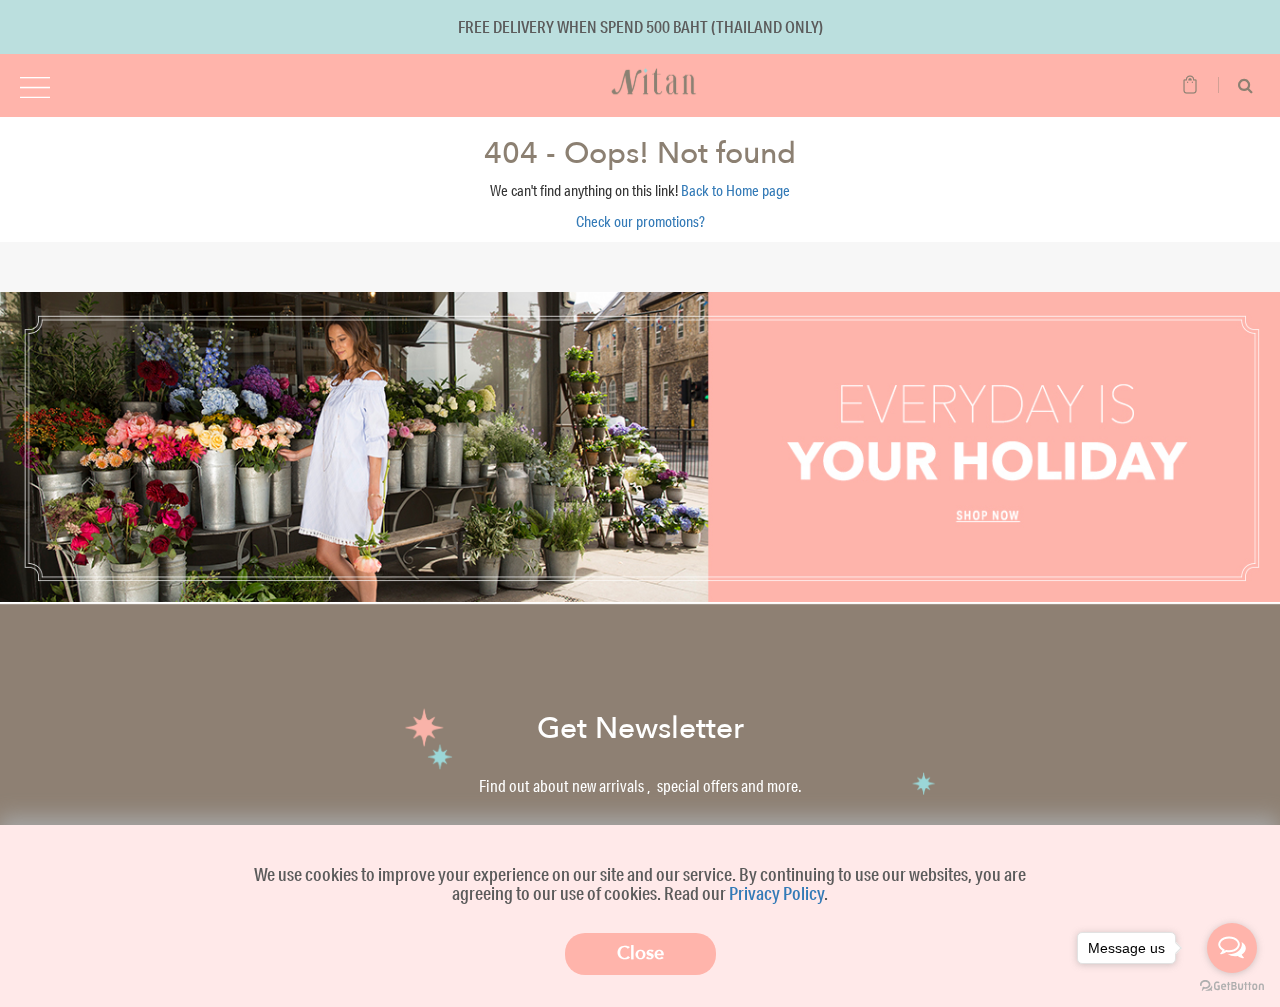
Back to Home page (735, 190)
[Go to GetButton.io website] (1232, 986)
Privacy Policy (776, 893)
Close (640, 953)
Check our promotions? (640, 221)
